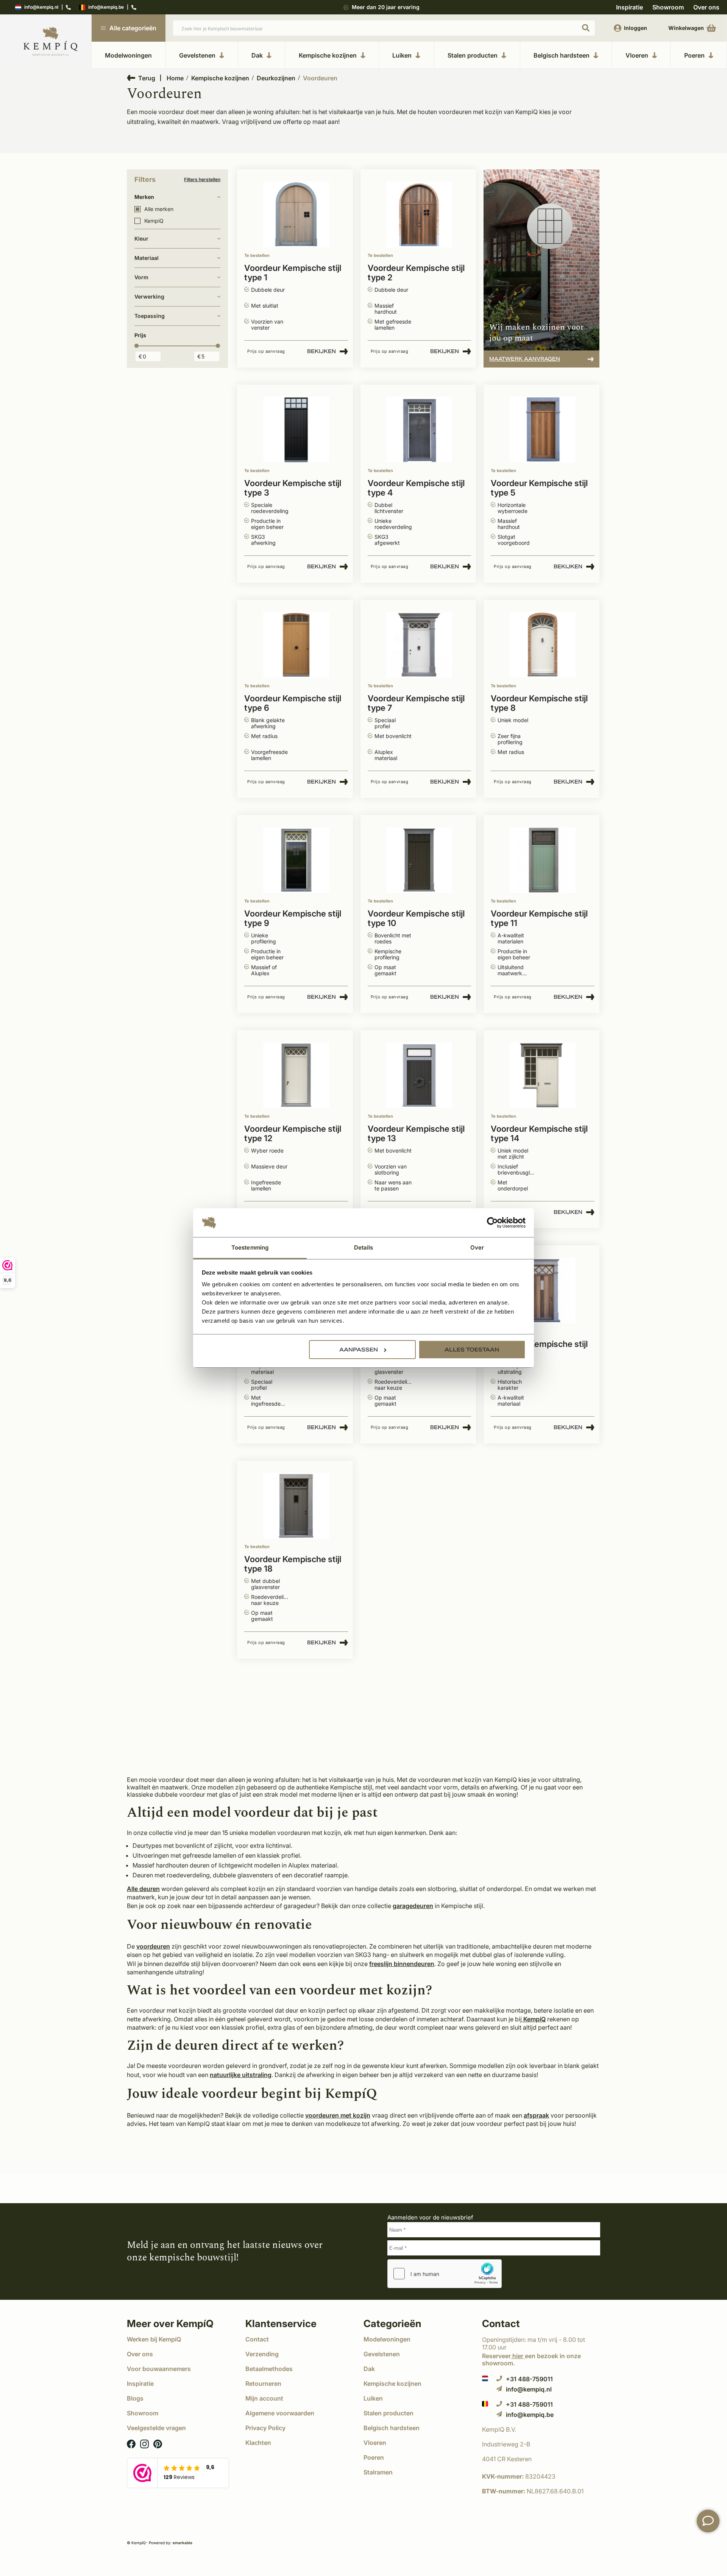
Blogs (135, 2398)
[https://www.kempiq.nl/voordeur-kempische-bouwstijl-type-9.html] (296, 860)
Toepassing (150, 316)
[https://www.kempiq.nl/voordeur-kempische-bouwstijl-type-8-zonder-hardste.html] (543, 645)
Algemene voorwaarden (280, 2413)
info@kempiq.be (106, 7)
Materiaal (147, 258)
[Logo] (51, 42)
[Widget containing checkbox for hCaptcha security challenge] (445, 2274)
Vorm (141, 277)
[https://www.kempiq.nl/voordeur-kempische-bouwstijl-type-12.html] (296, 1075)
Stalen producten (473, 55)
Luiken (402, 55)
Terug (147, 78)
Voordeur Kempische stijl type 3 (293, 488)
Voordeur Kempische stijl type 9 (293, 918)
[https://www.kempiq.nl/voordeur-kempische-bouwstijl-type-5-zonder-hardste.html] (543, 430)
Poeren (694, 55)
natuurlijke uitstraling (241, 2075)
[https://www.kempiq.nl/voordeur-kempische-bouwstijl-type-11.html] (543, 860)
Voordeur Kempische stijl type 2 (416, 273)
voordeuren (153, 1946)
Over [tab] (477, 1247)
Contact (257, 2339)
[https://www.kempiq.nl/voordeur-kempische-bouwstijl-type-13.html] (419, 1075)
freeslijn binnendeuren (402, 1964)
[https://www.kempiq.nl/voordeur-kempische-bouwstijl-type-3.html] (296, 430)
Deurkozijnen (276, 78)
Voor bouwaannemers (159, 2369)
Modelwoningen (128, 55)
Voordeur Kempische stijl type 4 (416, 488)
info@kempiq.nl (41, 7)
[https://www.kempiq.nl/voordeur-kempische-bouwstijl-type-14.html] (543, 1075)
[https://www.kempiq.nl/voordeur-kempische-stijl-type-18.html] (296, 1506)
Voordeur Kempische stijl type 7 (416, 703)
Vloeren (637, 55)
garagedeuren (413, 1906)
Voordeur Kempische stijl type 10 (416, 918)
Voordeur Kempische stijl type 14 (539, 1134)
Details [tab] (364, 1247)
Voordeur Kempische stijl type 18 (293, 1564)
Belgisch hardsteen (562, 55)
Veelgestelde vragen (156, 2428)
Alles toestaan (472, 1350)
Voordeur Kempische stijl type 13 (416, 1134)
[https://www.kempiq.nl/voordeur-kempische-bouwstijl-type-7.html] (419, 645)
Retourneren (263, 2384)
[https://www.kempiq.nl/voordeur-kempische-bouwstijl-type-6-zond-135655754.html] (543, 1291)
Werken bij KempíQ (154, 2339)
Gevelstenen (197, 55)
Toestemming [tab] (250, 1247)
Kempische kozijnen (328, 55)
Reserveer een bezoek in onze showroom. (531, 2359)
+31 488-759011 (529, 2379)
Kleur (141, 239)
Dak (257, 55)
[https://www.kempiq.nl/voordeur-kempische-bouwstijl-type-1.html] (296, 215)
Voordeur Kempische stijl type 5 (539, 488)
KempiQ (154, 221)
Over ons (706, 7)
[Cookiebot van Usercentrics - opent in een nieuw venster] (492, 1223)
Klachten (258, 2443)
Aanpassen (359, 1350)
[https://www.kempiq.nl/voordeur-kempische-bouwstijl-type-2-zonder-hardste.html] (419, 215)
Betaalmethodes (269, 2369)
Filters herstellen (202, 180)
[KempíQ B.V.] (541, 2429)
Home (175, 78)
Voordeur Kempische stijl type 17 (539, 1349)
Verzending (262, 2354)
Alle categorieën (133, 28)
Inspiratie (629, 7)
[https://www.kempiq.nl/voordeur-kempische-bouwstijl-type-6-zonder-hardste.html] (296, 645)
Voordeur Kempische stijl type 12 (293, 1134)
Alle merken (159, 209)
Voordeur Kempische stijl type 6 (293, 703)
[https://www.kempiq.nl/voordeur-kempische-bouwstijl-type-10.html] (419, 860)
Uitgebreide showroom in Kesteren (386, 7)
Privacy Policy (265, 2428)
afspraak (536, 2115)
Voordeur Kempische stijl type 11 (539, 918)
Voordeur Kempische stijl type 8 (539, 703)
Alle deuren (143, 1889)
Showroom (668, 7)
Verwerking (149, 296)
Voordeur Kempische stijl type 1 (293, 273)
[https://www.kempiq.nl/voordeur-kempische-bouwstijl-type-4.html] (419, 430)
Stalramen (378, 2472)
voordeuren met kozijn (338, 2115)
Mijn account (264, 2398)
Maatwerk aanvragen (525, 359)
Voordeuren (320, 78)
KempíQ (534, 2019)
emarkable (183, 2543)
